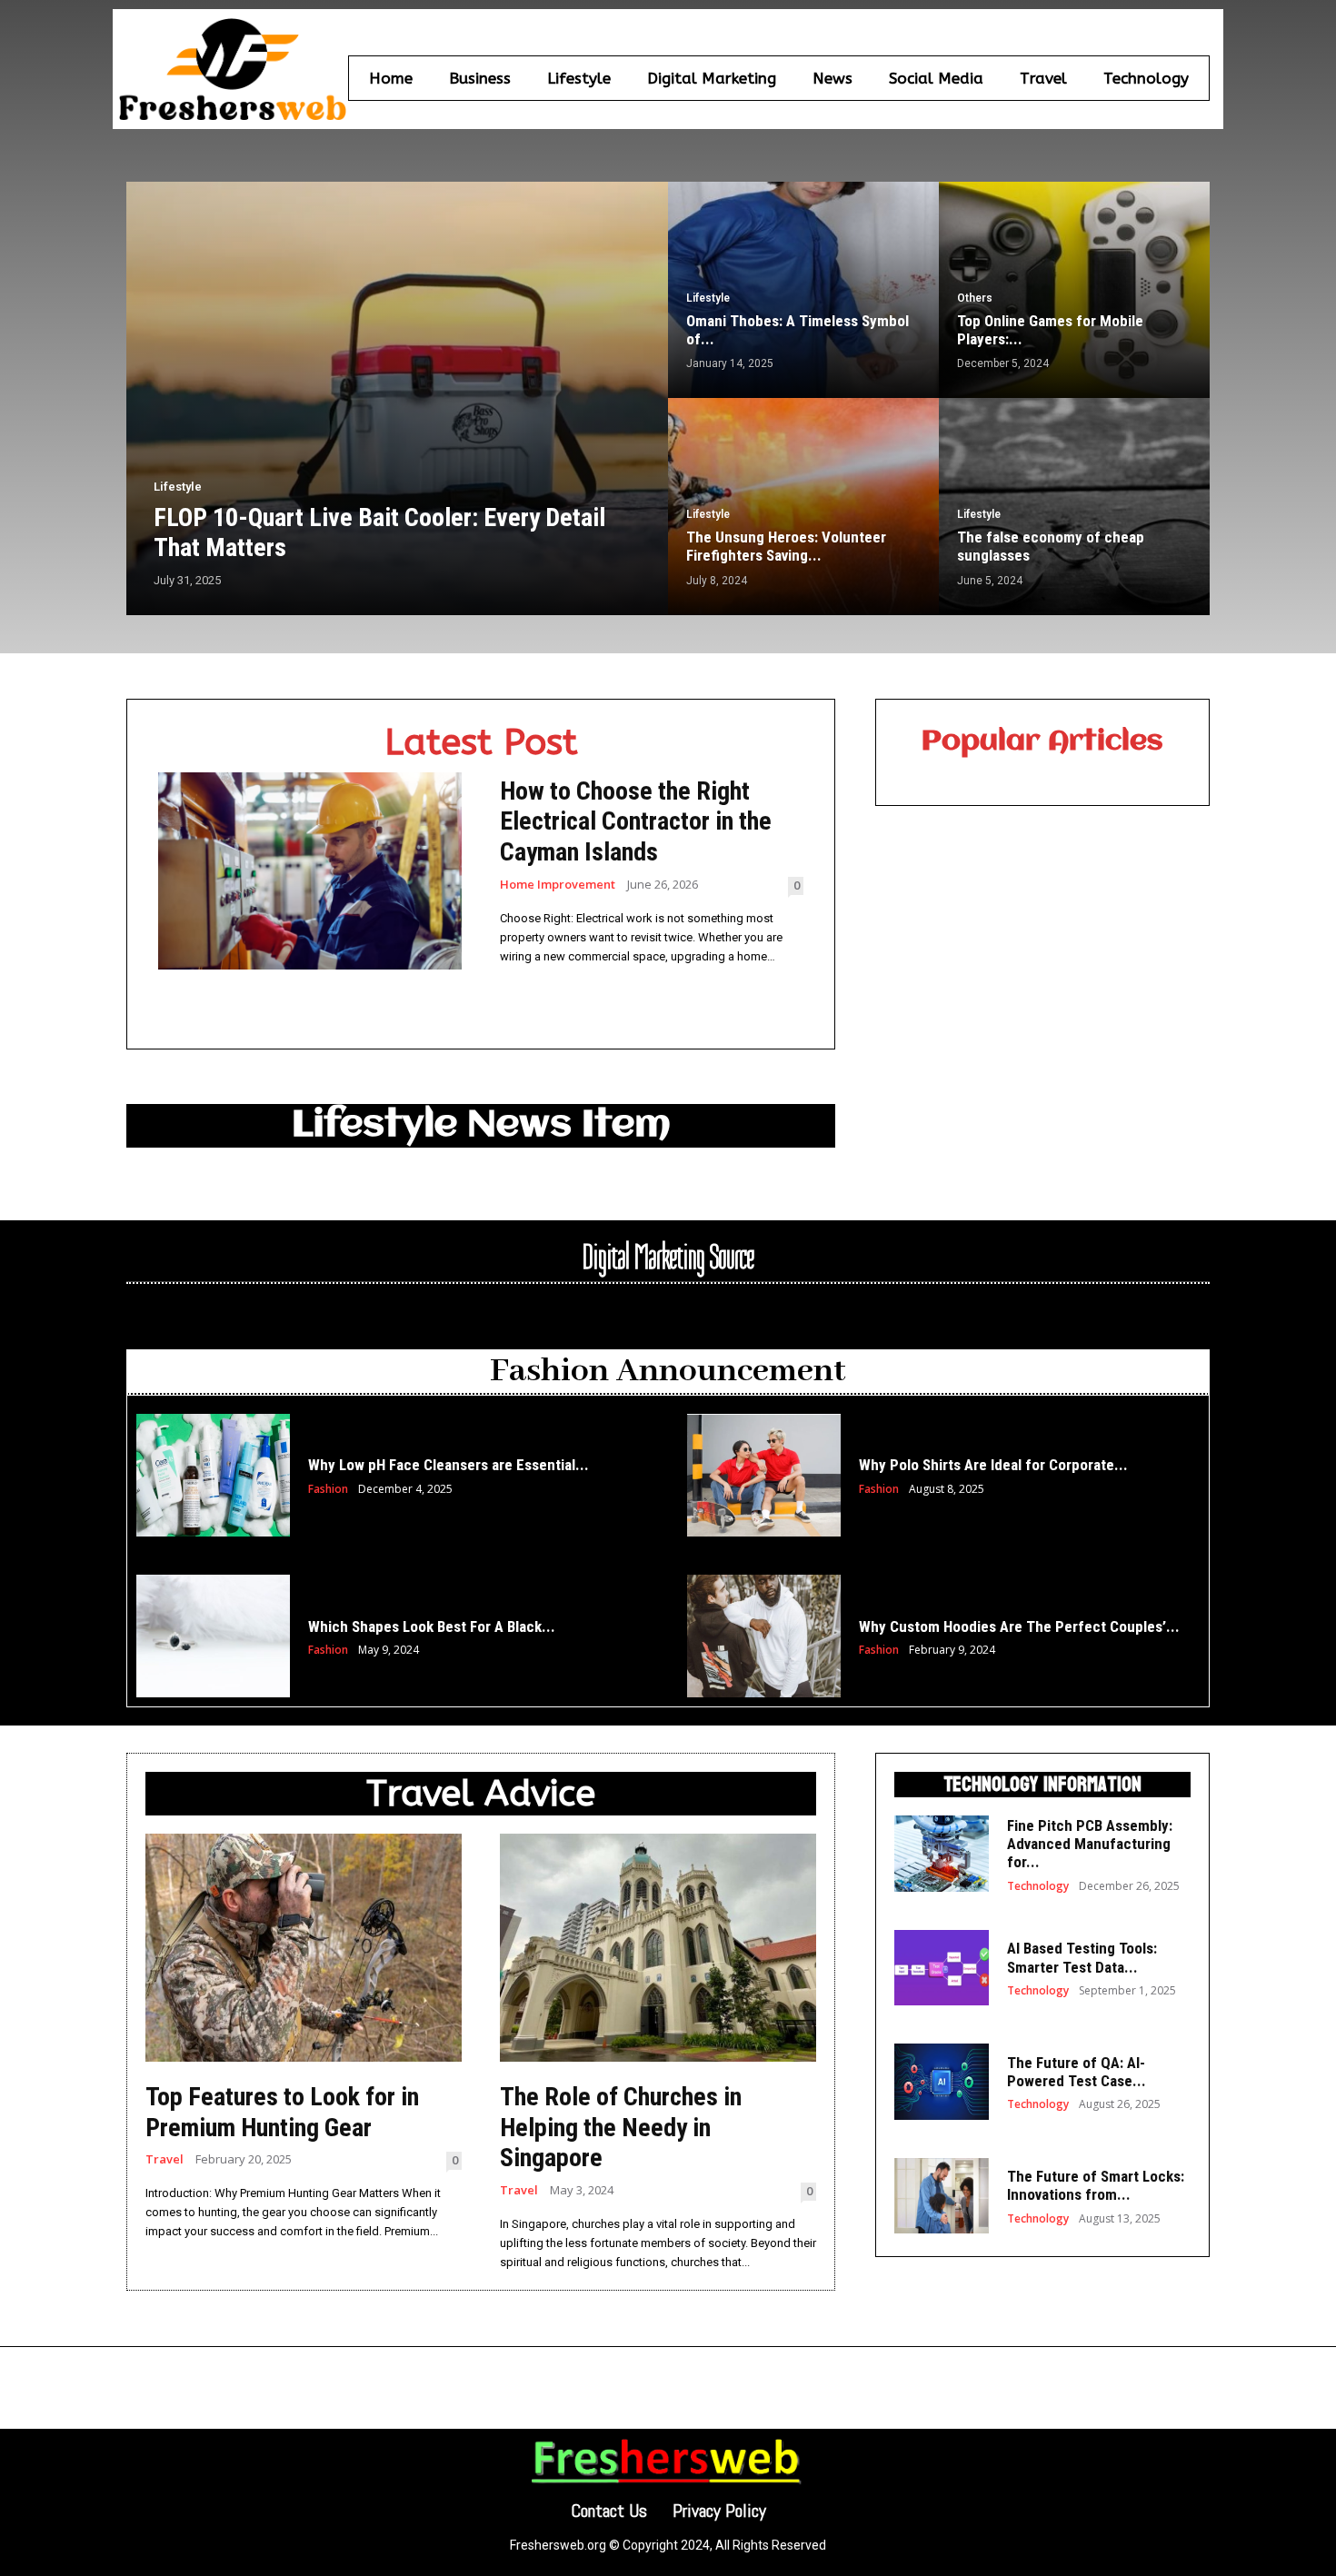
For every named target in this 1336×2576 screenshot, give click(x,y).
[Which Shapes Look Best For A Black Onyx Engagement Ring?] (213, 1636)
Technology (1038, 1886)
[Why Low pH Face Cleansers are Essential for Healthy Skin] (213, 1475)
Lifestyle (178, 487)
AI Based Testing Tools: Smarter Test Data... (1082, 1957)
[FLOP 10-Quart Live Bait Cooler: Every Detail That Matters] (397, 398)
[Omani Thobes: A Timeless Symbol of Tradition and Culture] (803, 290)
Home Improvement (558, 885)
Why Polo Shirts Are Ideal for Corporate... (993, 1465)
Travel (165, 2159)
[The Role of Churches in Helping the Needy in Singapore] (658, 1948)
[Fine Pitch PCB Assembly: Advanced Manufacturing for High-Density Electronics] (942, 1853)
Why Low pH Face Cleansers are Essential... (449, 1465)
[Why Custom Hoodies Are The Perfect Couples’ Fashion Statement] (764, 1636)
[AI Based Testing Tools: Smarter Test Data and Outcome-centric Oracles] (942, 1968)
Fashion (328, 1489)
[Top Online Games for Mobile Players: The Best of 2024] (1074, 290)
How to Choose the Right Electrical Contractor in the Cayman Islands (636, 821)
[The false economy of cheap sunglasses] (1074, 506)
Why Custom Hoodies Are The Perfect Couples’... (1019, 1626)
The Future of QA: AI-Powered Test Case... (1077, 2072)
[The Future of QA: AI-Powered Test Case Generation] (942, 2081)
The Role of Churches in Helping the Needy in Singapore (621, 2127)
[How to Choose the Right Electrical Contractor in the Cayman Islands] (310, 871)
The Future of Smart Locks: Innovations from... (1096, 2185)
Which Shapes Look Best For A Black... (432, 1626)
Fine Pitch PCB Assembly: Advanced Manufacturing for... (1090, 1844)
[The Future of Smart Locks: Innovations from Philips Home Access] (942, 2196)
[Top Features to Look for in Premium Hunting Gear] (304, 1948)
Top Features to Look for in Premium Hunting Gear (282, 2112)
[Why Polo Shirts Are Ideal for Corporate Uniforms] (764, 1475)
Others (975, 298)
